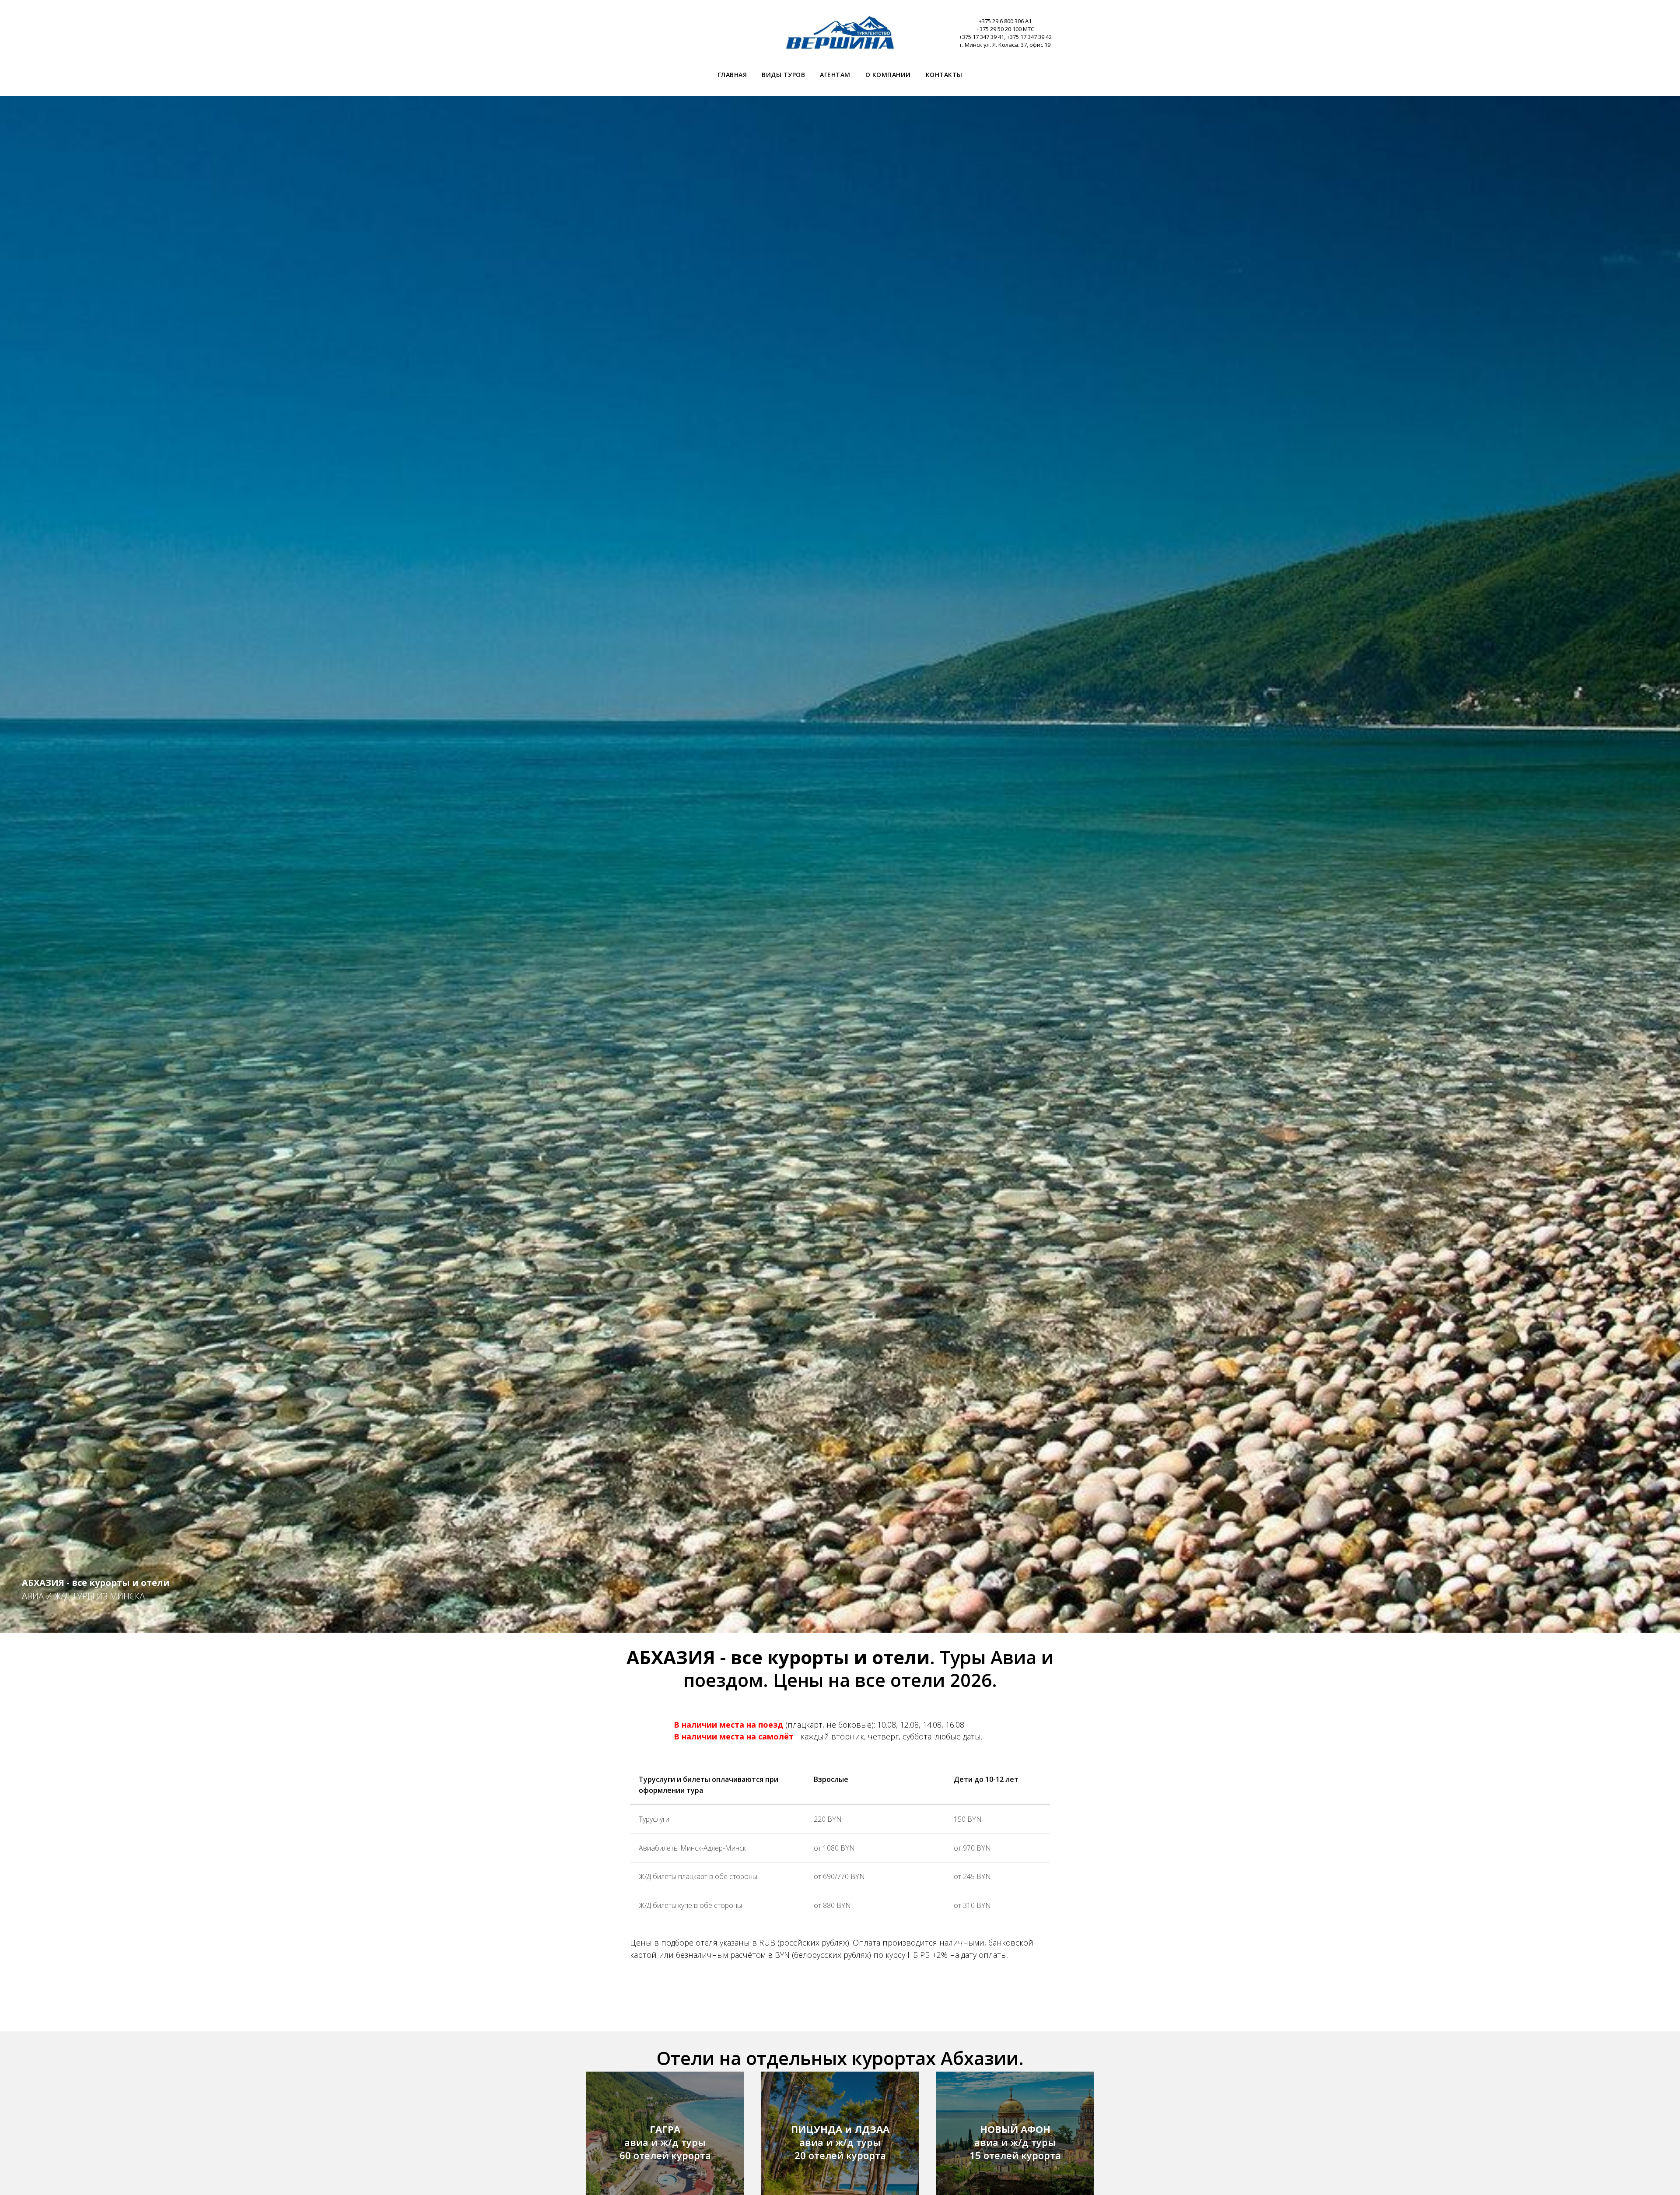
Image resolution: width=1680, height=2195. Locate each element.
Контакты (944, 75)
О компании (888, 75)
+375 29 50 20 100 (999, 29)
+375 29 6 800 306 (1001, 21)
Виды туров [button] (783, 75)
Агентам (835, 75)
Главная (733, 75)
